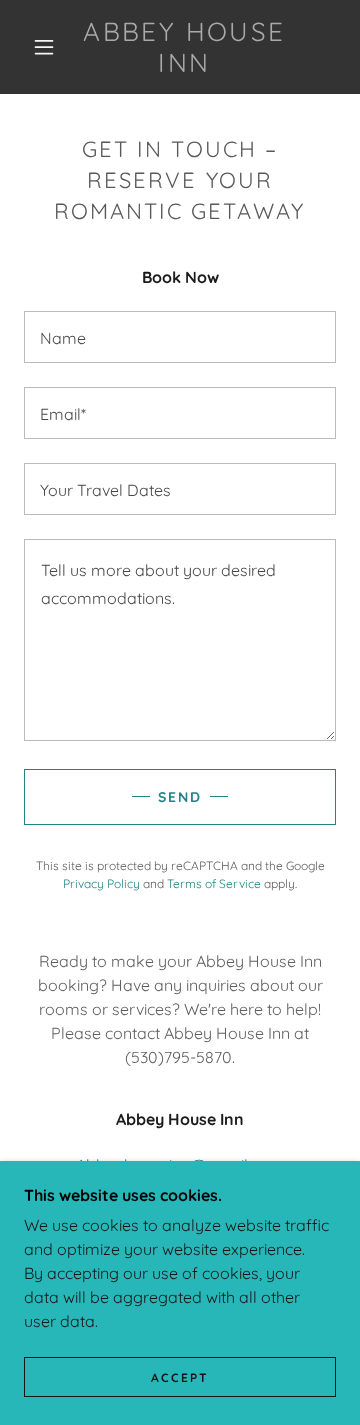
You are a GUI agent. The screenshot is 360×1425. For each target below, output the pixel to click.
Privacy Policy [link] (101, 883)
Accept (180, 1377)
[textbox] (180, 337)
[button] (44, 47)
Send (180, 797)
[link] (184, 47)
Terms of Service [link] (214, 883)
